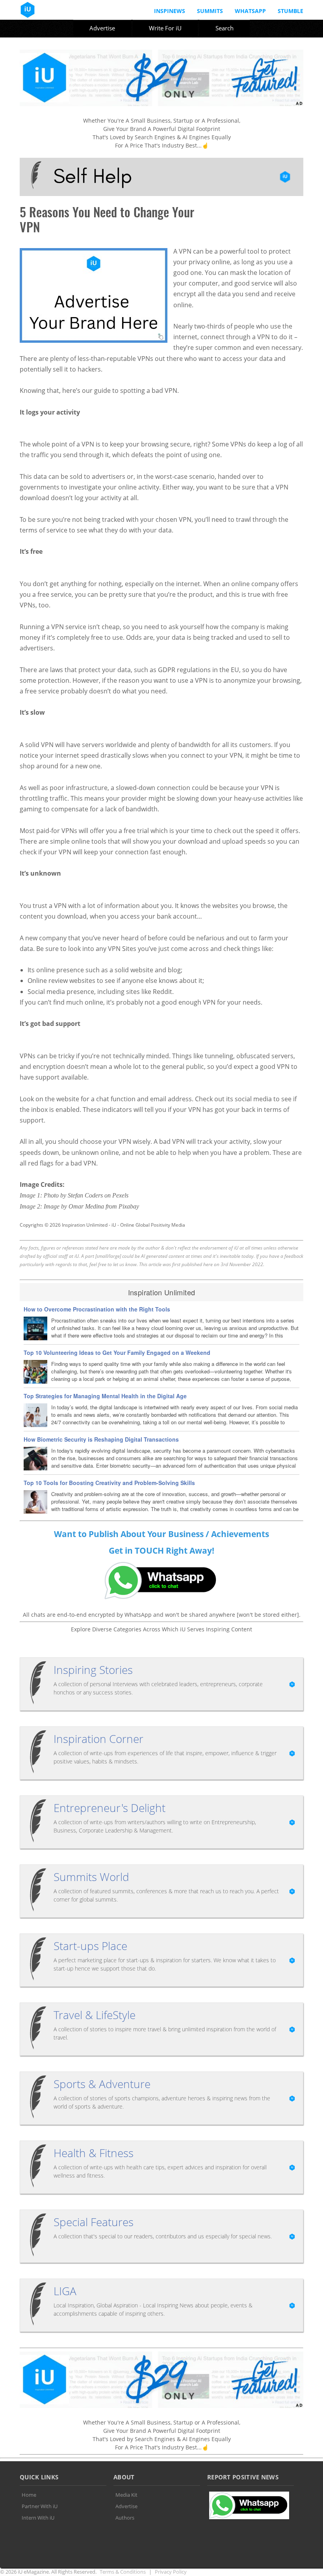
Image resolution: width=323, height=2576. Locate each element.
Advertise (102, 28)
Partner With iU (40, 2506)
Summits (210, 11)
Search (225, 28)
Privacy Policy (171, 2572)
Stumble (291, 11)
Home (29, 2495)
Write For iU (165, 28)
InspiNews (170, 11)
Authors (125, 2518)
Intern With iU (38, 2518)
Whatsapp (250, 11)
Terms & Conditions (123, 2572)
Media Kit (126, 2495)
